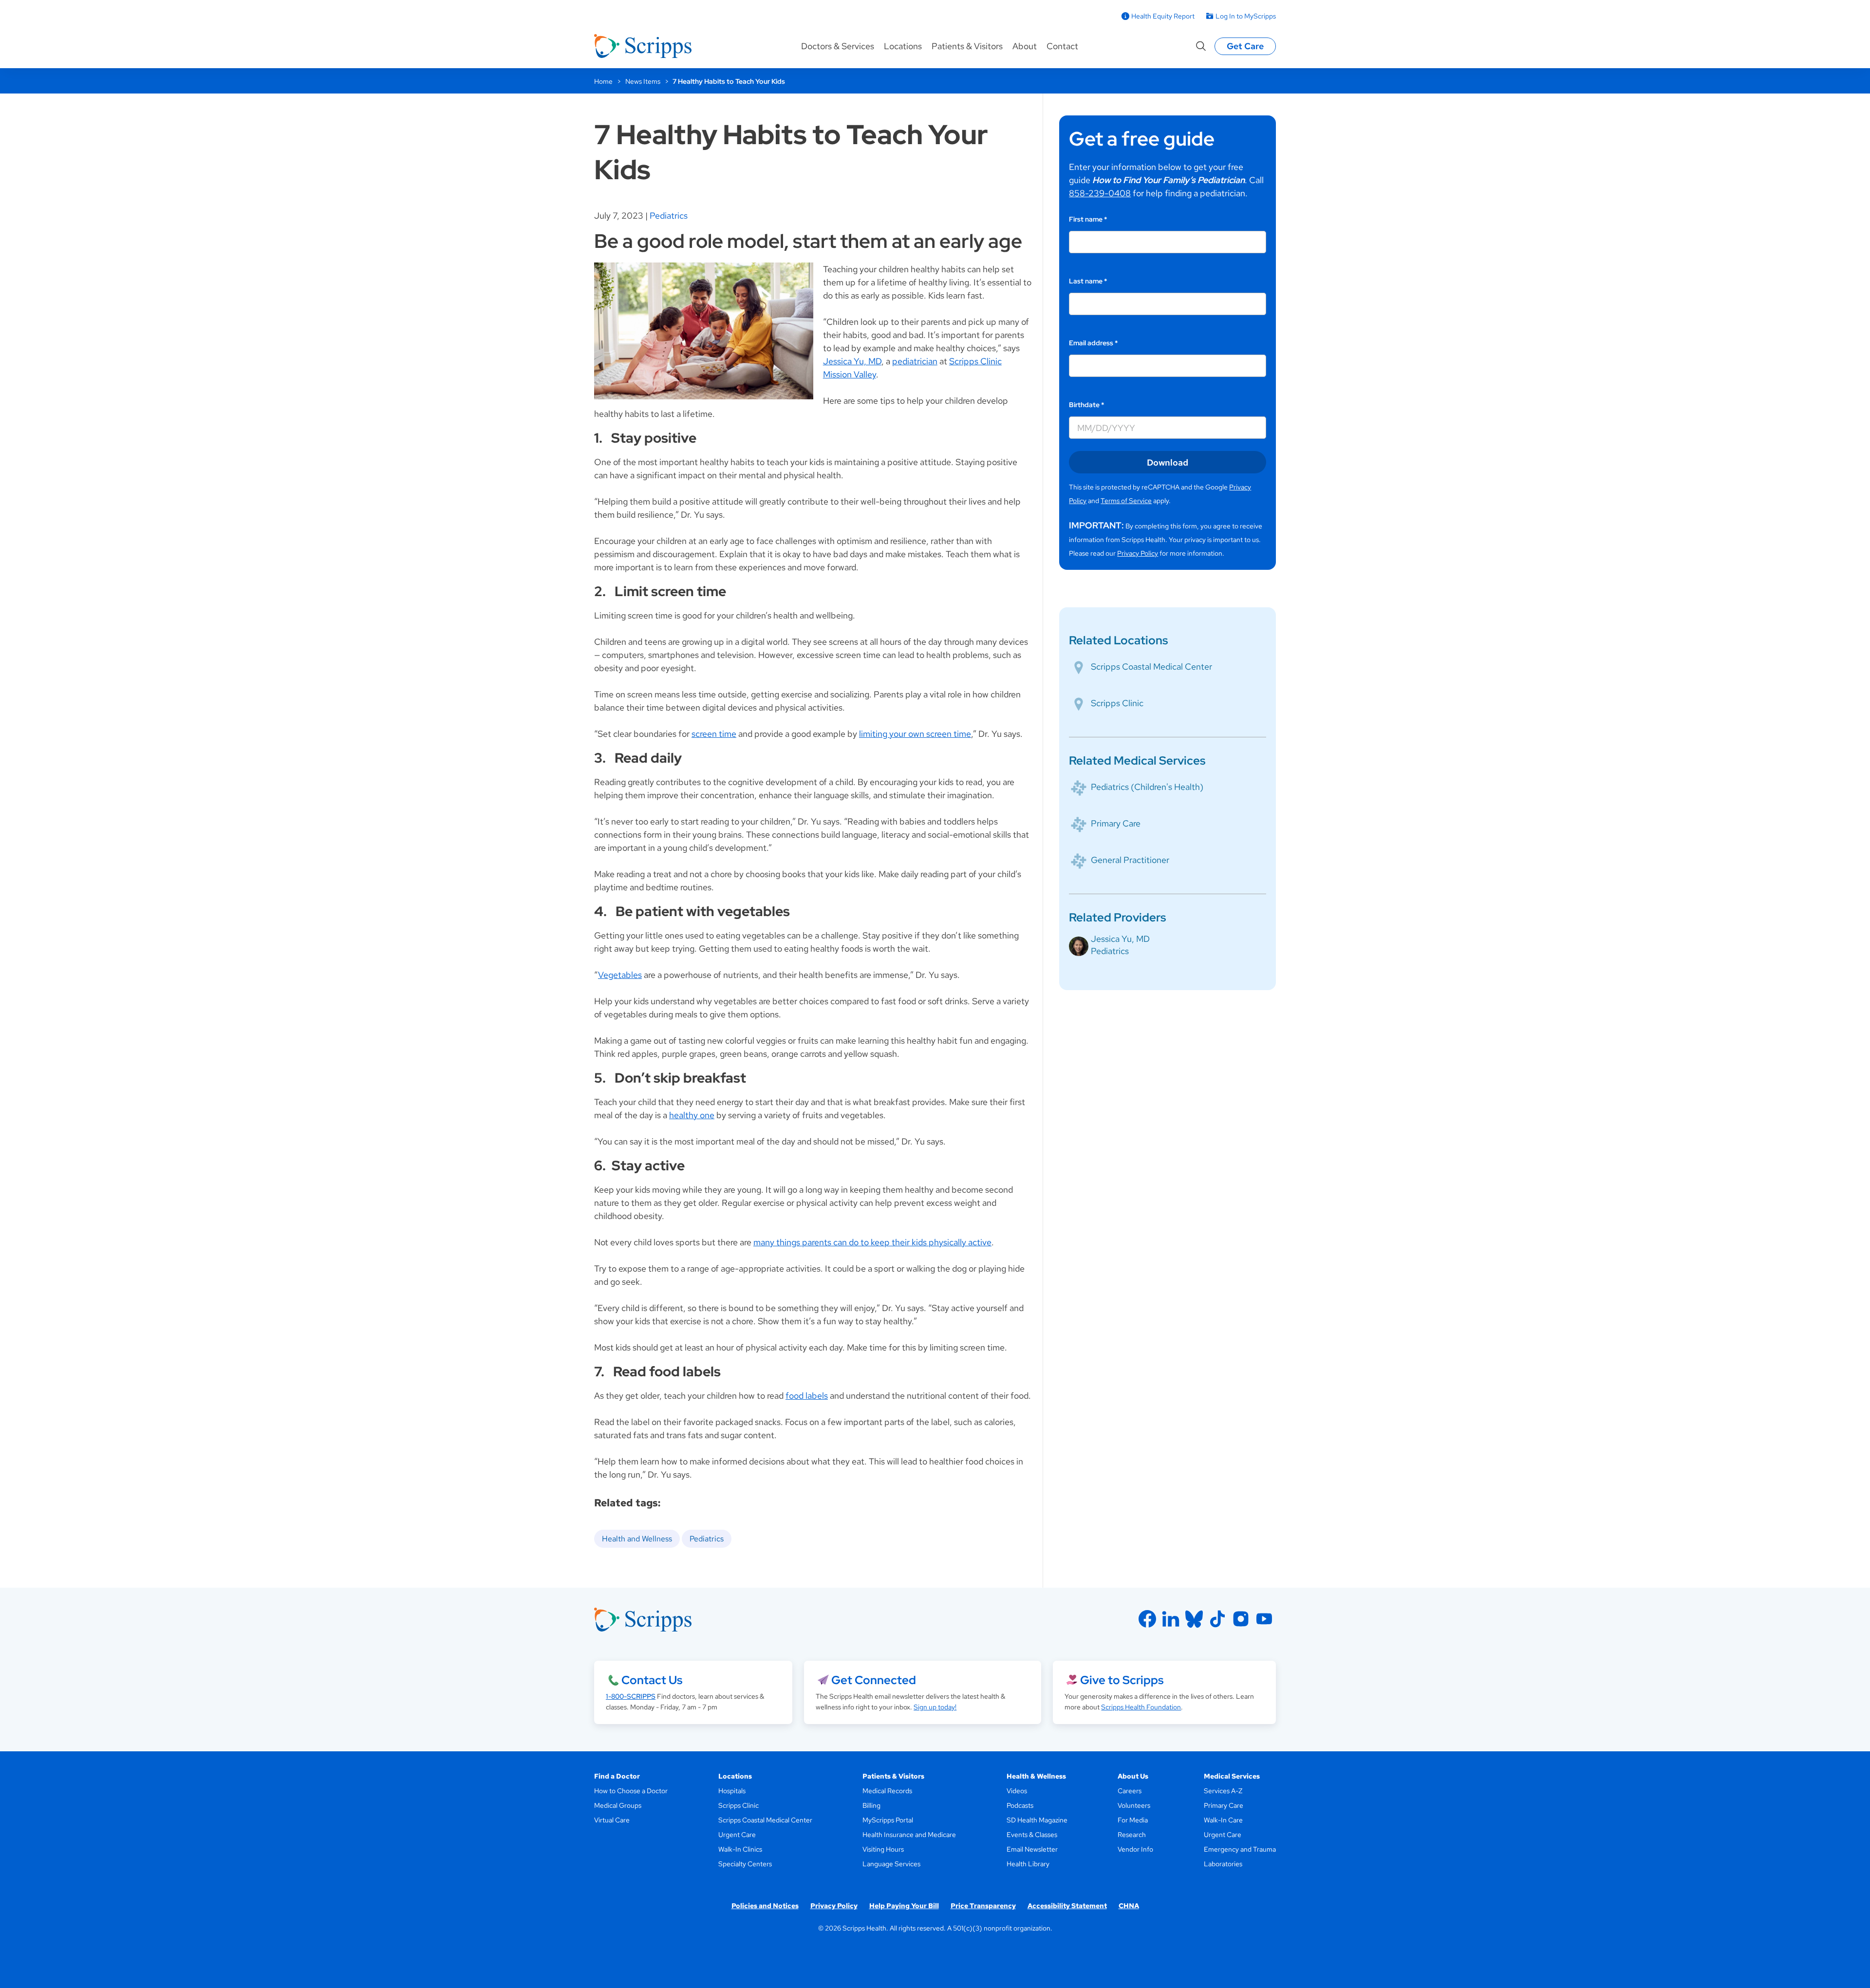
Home (603, 81)
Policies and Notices (765, 1906)
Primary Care (1116, 823)
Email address (1094, 343)
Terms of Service (1126, 501)
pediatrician (915, 361)
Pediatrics (669, 216)
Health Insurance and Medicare (909, 1835)
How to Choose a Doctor (631, 1791)
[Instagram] (1241, 1619)
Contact (1062, 46)
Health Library (1028, 1864)
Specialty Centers (745, 1864)
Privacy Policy (1138, 553)
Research (1132, 1835)
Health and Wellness (637, 1539)
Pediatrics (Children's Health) (1147, 787)
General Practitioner (1130, 860)
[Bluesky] (1194, 1619)
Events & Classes (1032, 1835)
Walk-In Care (1223, 1820)
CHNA (1129, 1906)
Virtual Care (612, 1820)
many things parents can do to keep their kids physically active (872, 1242)
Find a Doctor (617, 1776)
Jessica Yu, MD (852, 361)
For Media (1133, 1820)
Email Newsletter (1032, 1849)
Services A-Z (1223, 1791)
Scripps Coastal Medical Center (1151, 666)
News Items (643, 81)
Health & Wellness (1036, 1776)
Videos (1017, 1791)
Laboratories (1223, 1864)
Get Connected (874, 1680)
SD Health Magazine (1037, 1820)
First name (1088, 219)
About (1025, 46)
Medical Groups (618, 1805)
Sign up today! (935, 1707)
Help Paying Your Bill (904, 1906)
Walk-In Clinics (740, 1849)
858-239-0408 (1100, 193)
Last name (1088, 281)
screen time (714, 734)
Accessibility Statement (1067, 1906)
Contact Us (652, 1680)
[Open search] (1201, 46)
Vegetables (620, 975)
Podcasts (1020, 1805)
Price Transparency (983, 1906)
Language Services (891, 1864)
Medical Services (1232, 1776)
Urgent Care (737, 1835)
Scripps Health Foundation (1141, 1707)
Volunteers (1134, 1805)
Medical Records (887, 1791)
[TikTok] (1217, 1619)
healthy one (692, 1115)
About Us (1133, 1776)
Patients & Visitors (967, 46)
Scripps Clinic (1117, 703)
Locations (903, 46)
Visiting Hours (883, 1849)
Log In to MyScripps (1246, 16)
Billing (871, 1805)
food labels (807, 1396)
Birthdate (1087, 405)
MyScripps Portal (888, 1820)
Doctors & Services (838, 46)
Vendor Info (1135, 1849)
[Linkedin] (1171, 1619)
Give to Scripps (1122, 1680)
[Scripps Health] (643, 46)
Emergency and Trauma (1240, 1849)
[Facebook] (1147, 1619)
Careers (1130, 1791)
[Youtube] (1264, 1619)
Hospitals (732, 1791)
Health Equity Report (1163, 16)
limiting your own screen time (915, 734)
